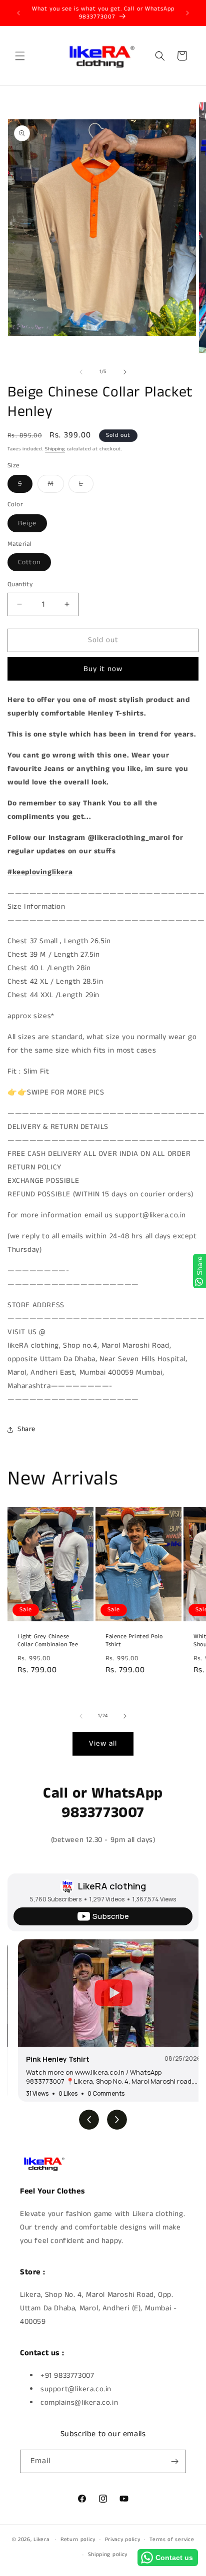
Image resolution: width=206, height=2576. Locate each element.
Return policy (78, 2540)
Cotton (34, 564)
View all (103, 1743)
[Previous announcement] (18, 13)
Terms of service (172, 2540)
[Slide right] (125, 372)
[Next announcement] (187, 13)
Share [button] (26, 1429)
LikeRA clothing (112, 1886)
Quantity (20, 584)
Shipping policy (108, 2555)
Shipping (55, 449)
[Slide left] (81, 372)
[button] (20, 56)
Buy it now (103, 669)
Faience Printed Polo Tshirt (134, 1641)
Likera (41, 2539)
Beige (32, 525)
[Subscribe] (174, 2461)
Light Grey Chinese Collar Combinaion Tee (48, 1641)
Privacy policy (123, 2540)
